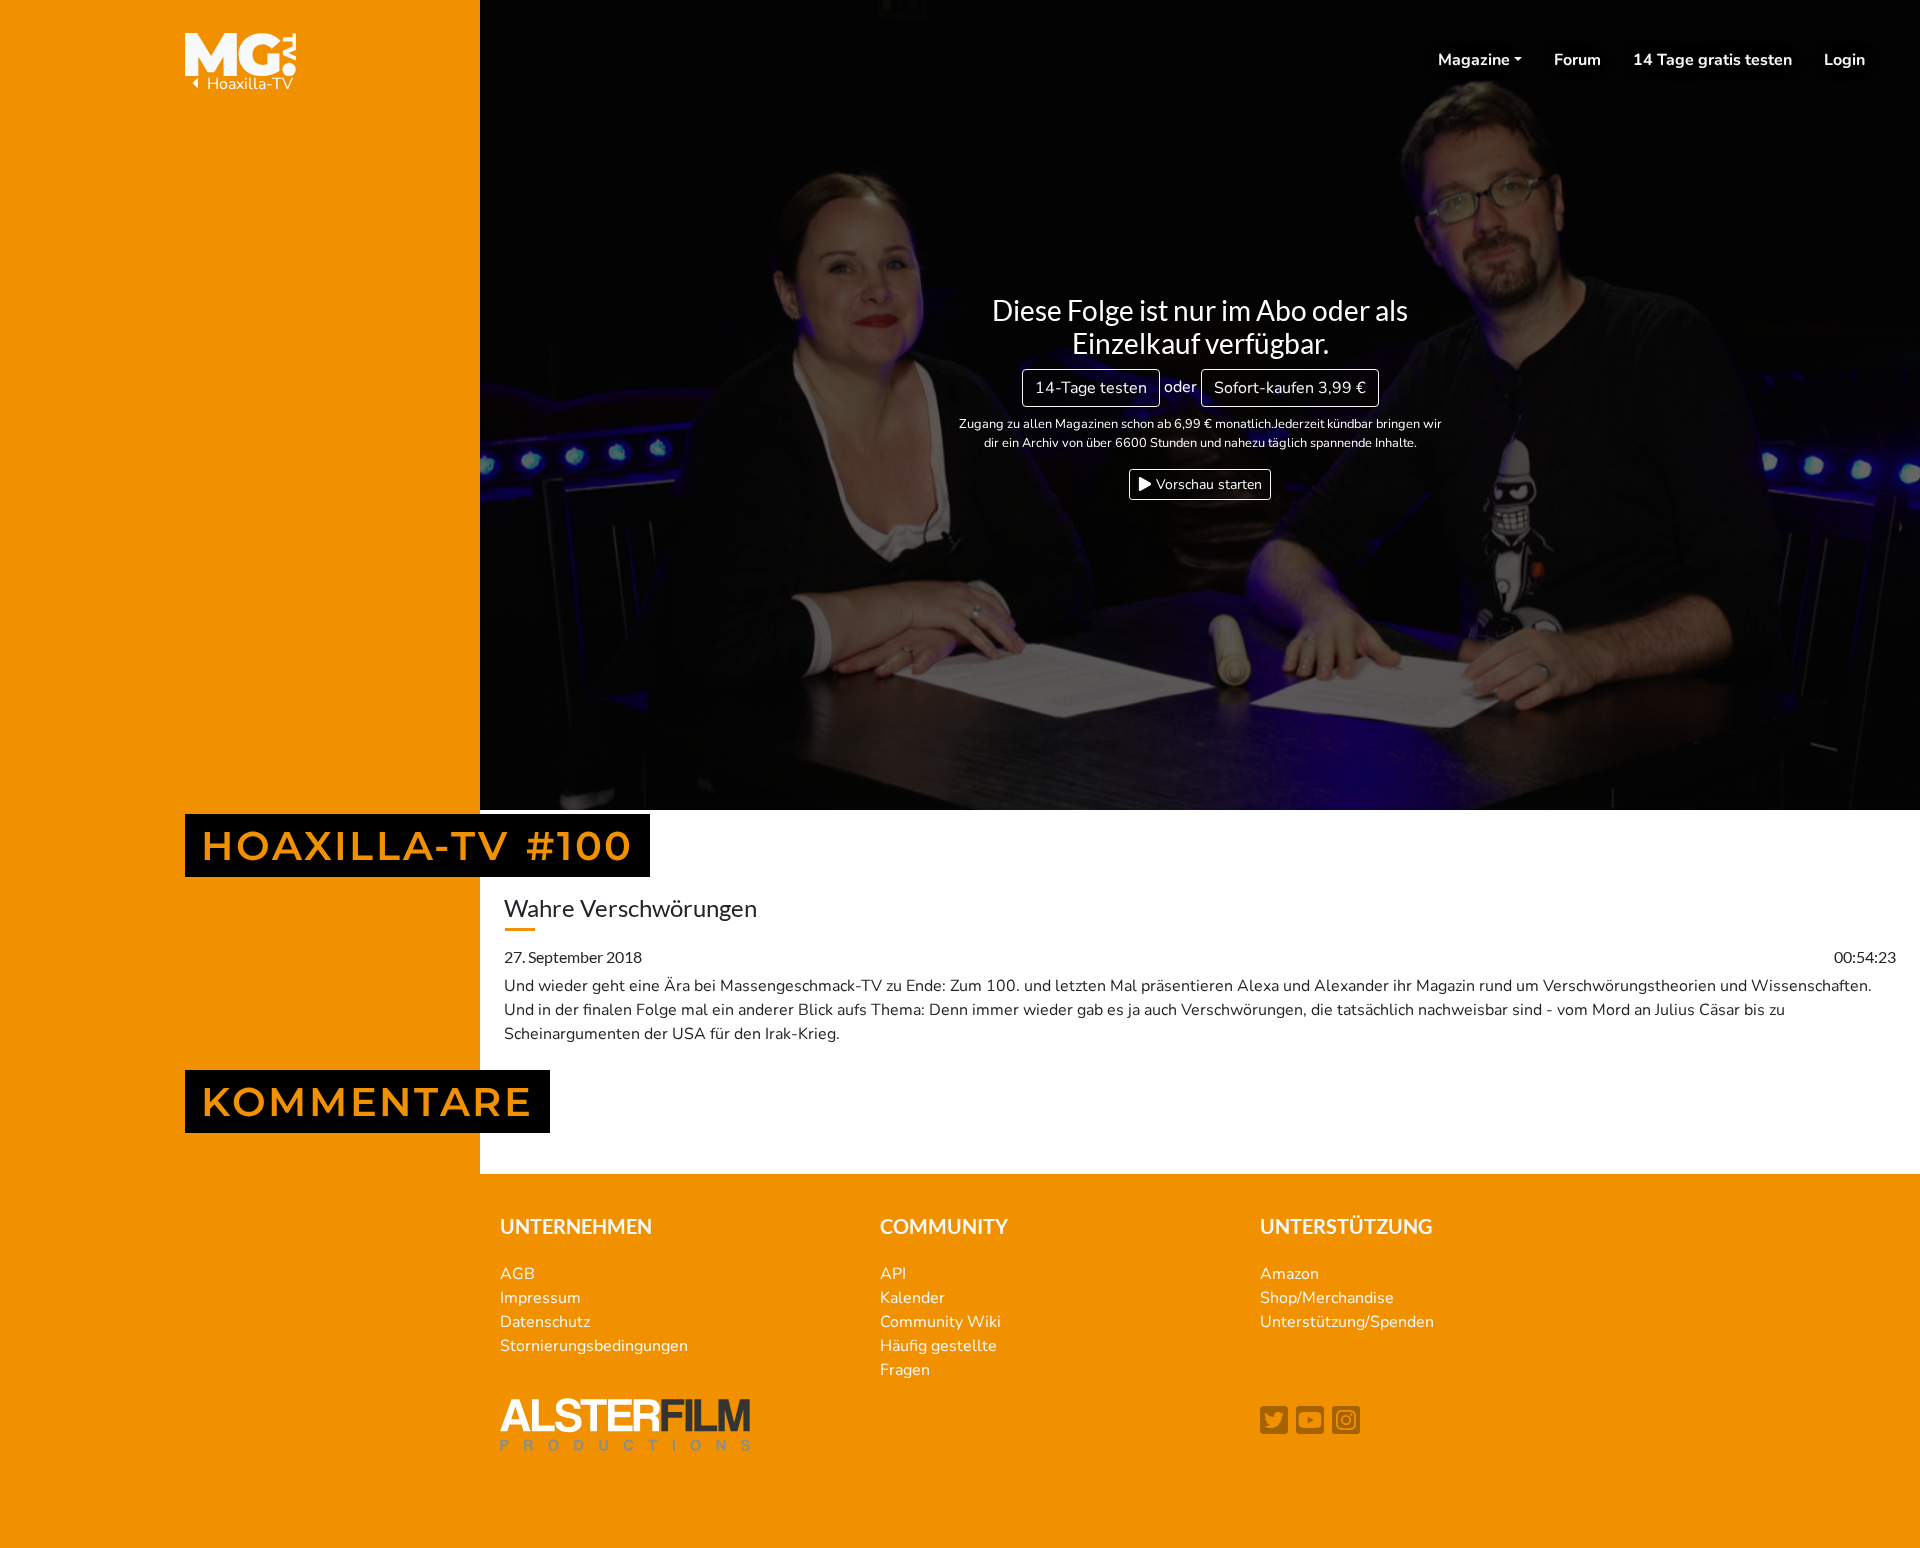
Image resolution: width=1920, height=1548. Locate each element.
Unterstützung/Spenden (1347, 1322)
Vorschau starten (1207, 484)
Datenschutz (545, 1322)
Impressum (540, 1298)
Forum (1577, 60)
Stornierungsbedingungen (594, 1346)
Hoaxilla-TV (248, 84)
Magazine (1474, 60)
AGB (517, 1274)
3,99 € (1290, 388)
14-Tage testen (1091, 388)
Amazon (1289, 1274)
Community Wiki (940, 1322)
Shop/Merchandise (1327, 1298)
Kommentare (367, 1101)
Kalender (912, 1298)
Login (1844, 60)
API (893, 1274)
